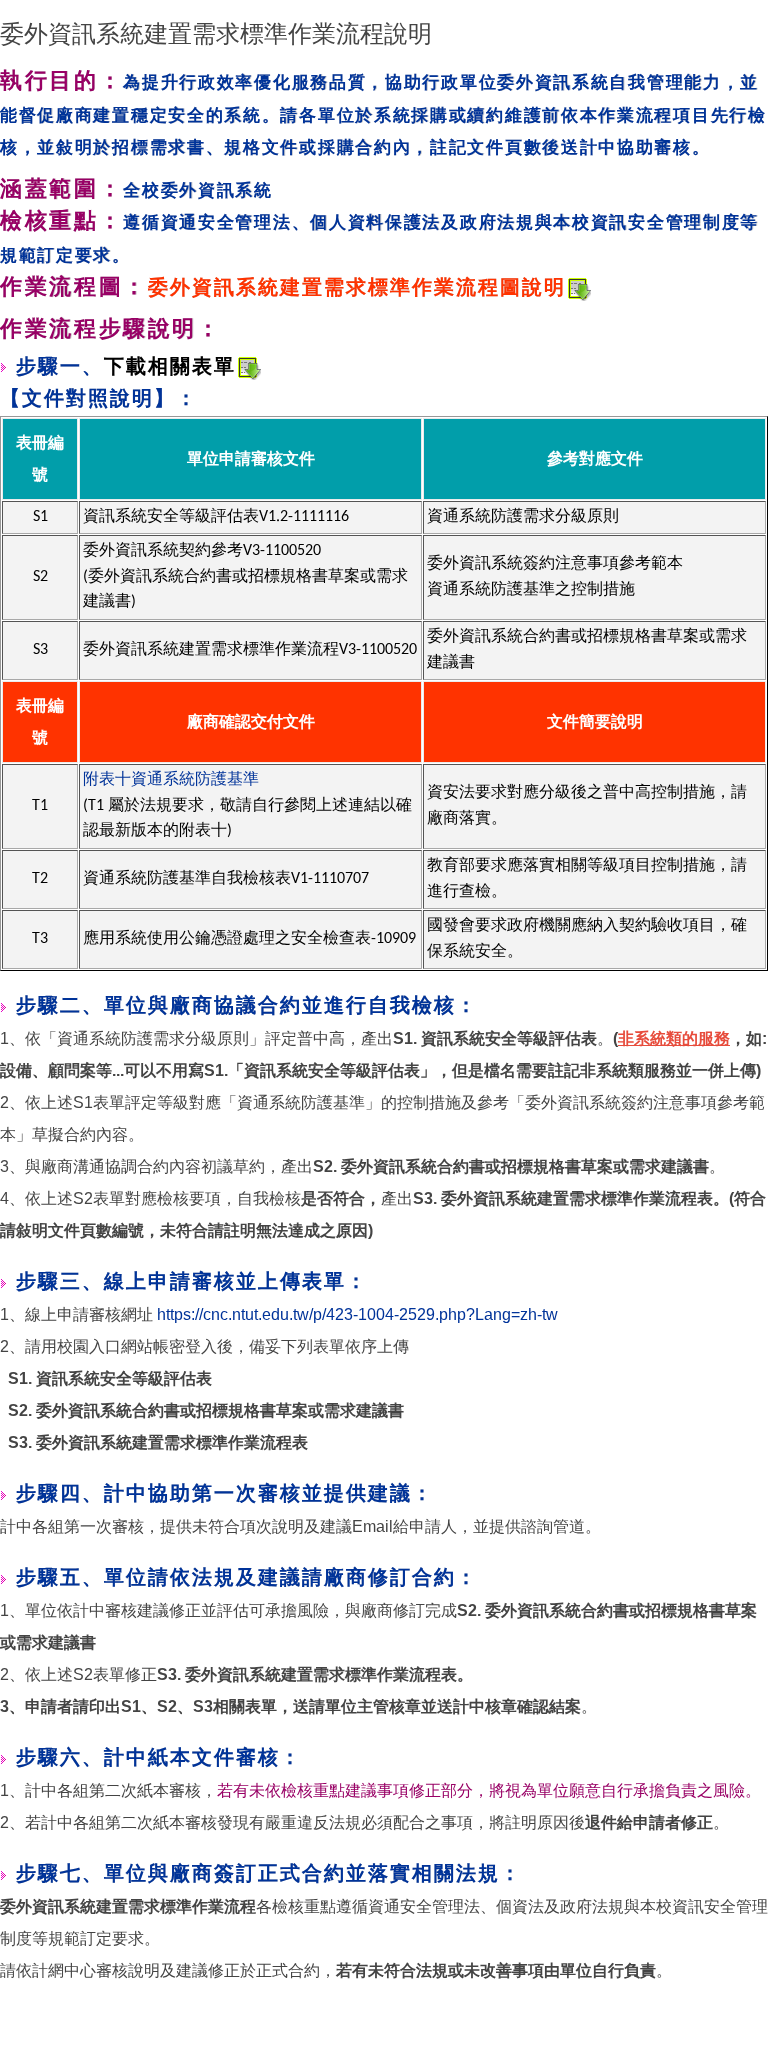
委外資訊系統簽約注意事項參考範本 (555, 564)
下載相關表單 (170, 368)
